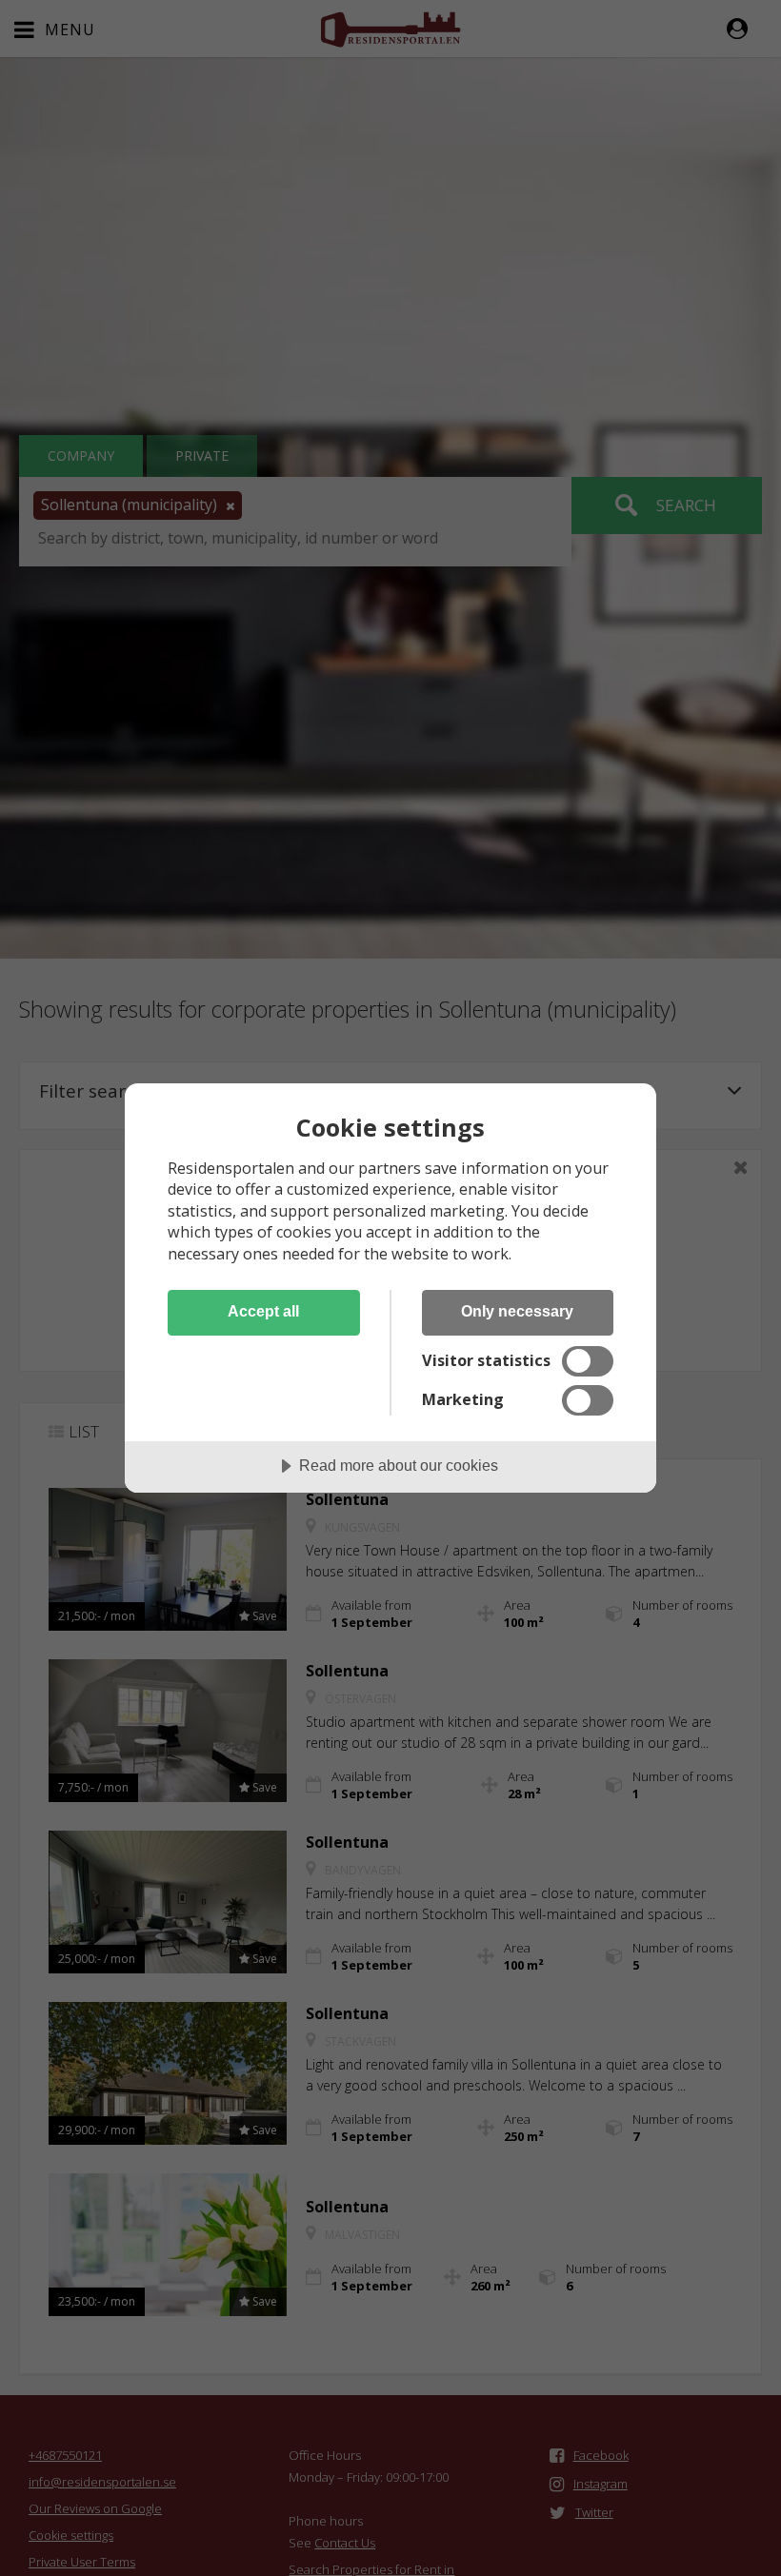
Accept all (263, 1311)
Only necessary (517, 1311)
